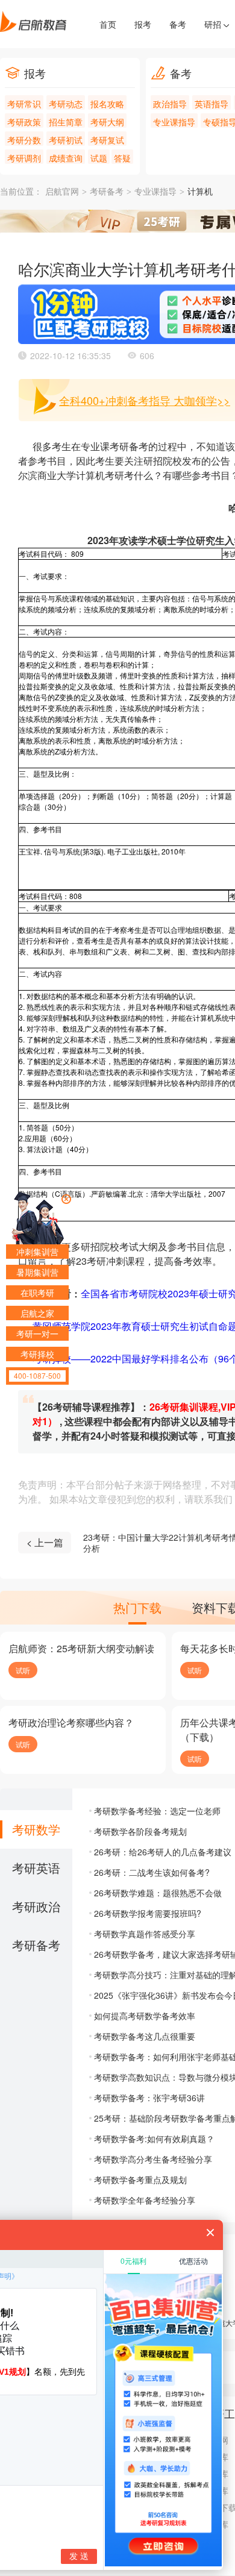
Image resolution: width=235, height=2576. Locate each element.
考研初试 (66, 140)
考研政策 (24, 122)
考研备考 (107, 192)
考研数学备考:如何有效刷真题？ (154, 2139)
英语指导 (211, 104)
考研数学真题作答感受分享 (145, 1934)
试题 (99, 158)
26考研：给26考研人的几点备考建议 (163, 1852)
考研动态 (66, 104)
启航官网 (62, 192)
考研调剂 (24, 158)
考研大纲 (107, 122)
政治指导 (170, 104)
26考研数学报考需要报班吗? (148, 1913)
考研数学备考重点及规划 (140, 2180)
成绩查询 (66, 158)
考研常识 (24, 104)
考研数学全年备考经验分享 (145, 2200)
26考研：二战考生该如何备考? (152, 1872)
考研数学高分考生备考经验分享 (153, 2159)
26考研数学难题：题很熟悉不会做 (158, 1893)
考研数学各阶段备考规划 (140, 1831)
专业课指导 (174, 122)
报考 (143, 24)
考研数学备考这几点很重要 (145, 2036)
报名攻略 (107, 104)
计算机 (200, 192)
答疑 (122, 158)
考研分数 (24, 140)
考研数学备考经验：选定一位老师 (157, 1811)
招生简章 (66, 122)
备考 (178, 24)
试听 (23, 1670)
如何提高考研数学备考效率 (145, 2016)
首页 (108, 24)
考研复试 (107, 140)
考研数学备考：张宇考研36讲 (149, 2098)
